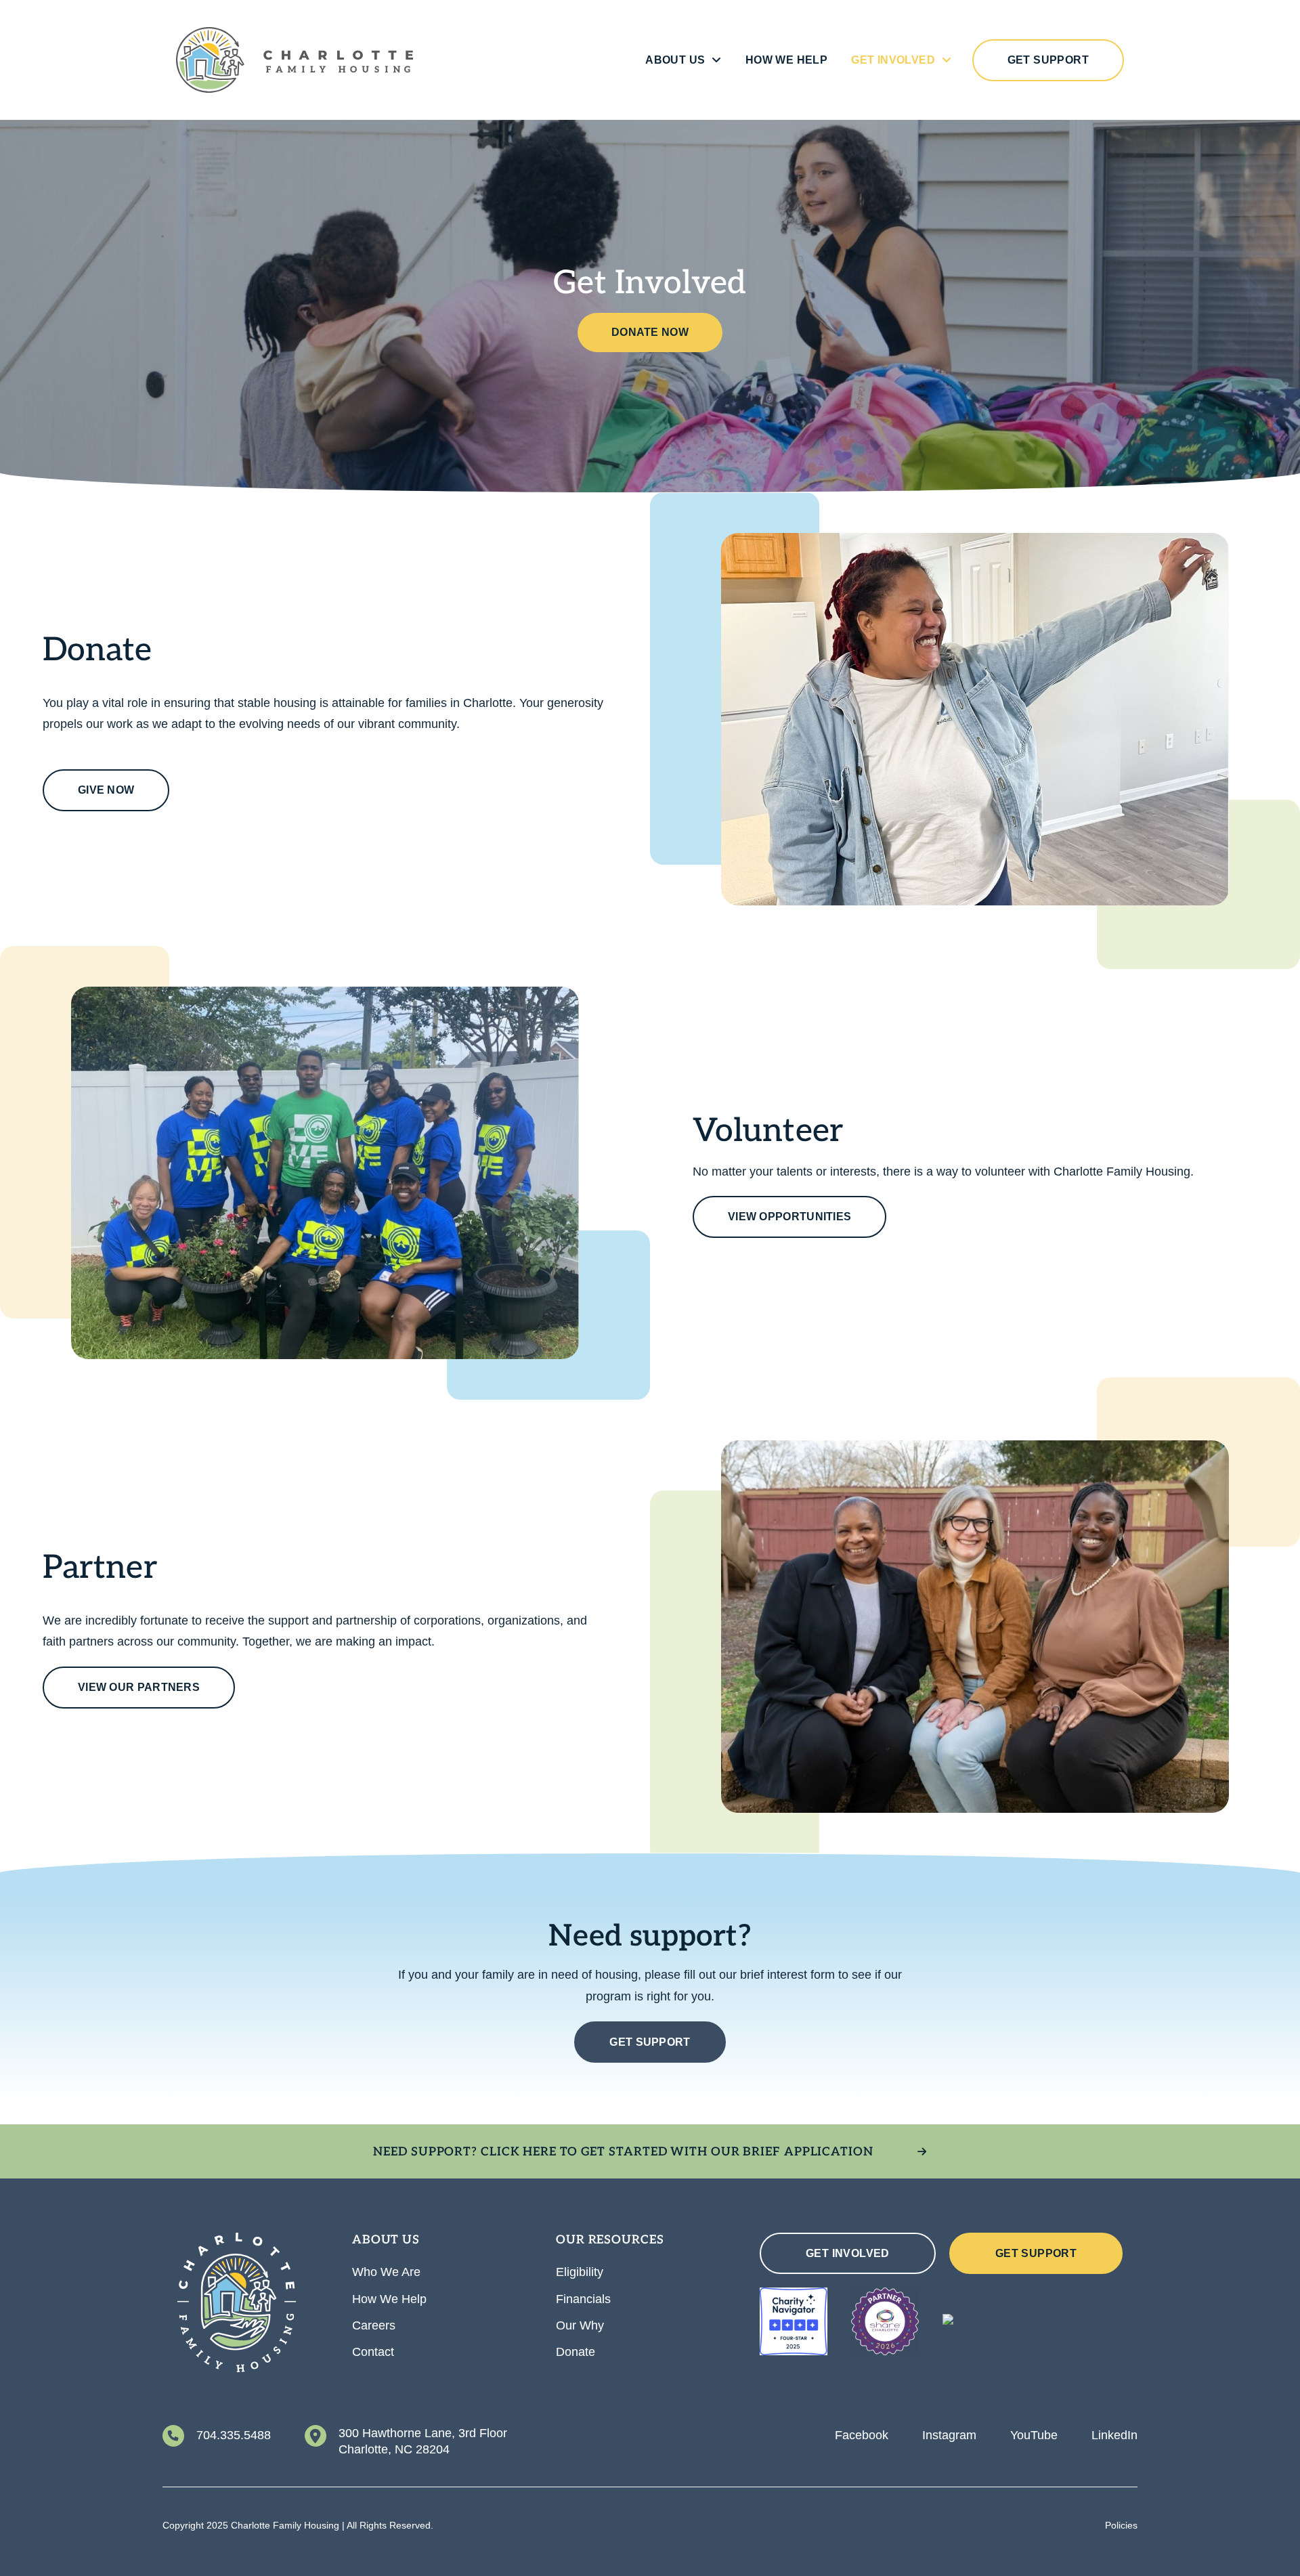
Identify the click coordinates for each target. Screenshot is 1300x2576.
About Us (675, 60)
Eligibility (580, 2272)
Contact (373, 2352)
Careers (374, 2325)
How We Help (786, 60)
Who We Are (386, 2272)
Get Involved (893, 60)
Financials (583, 2299)
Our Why (580, 2325)
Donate (576, 2352)
